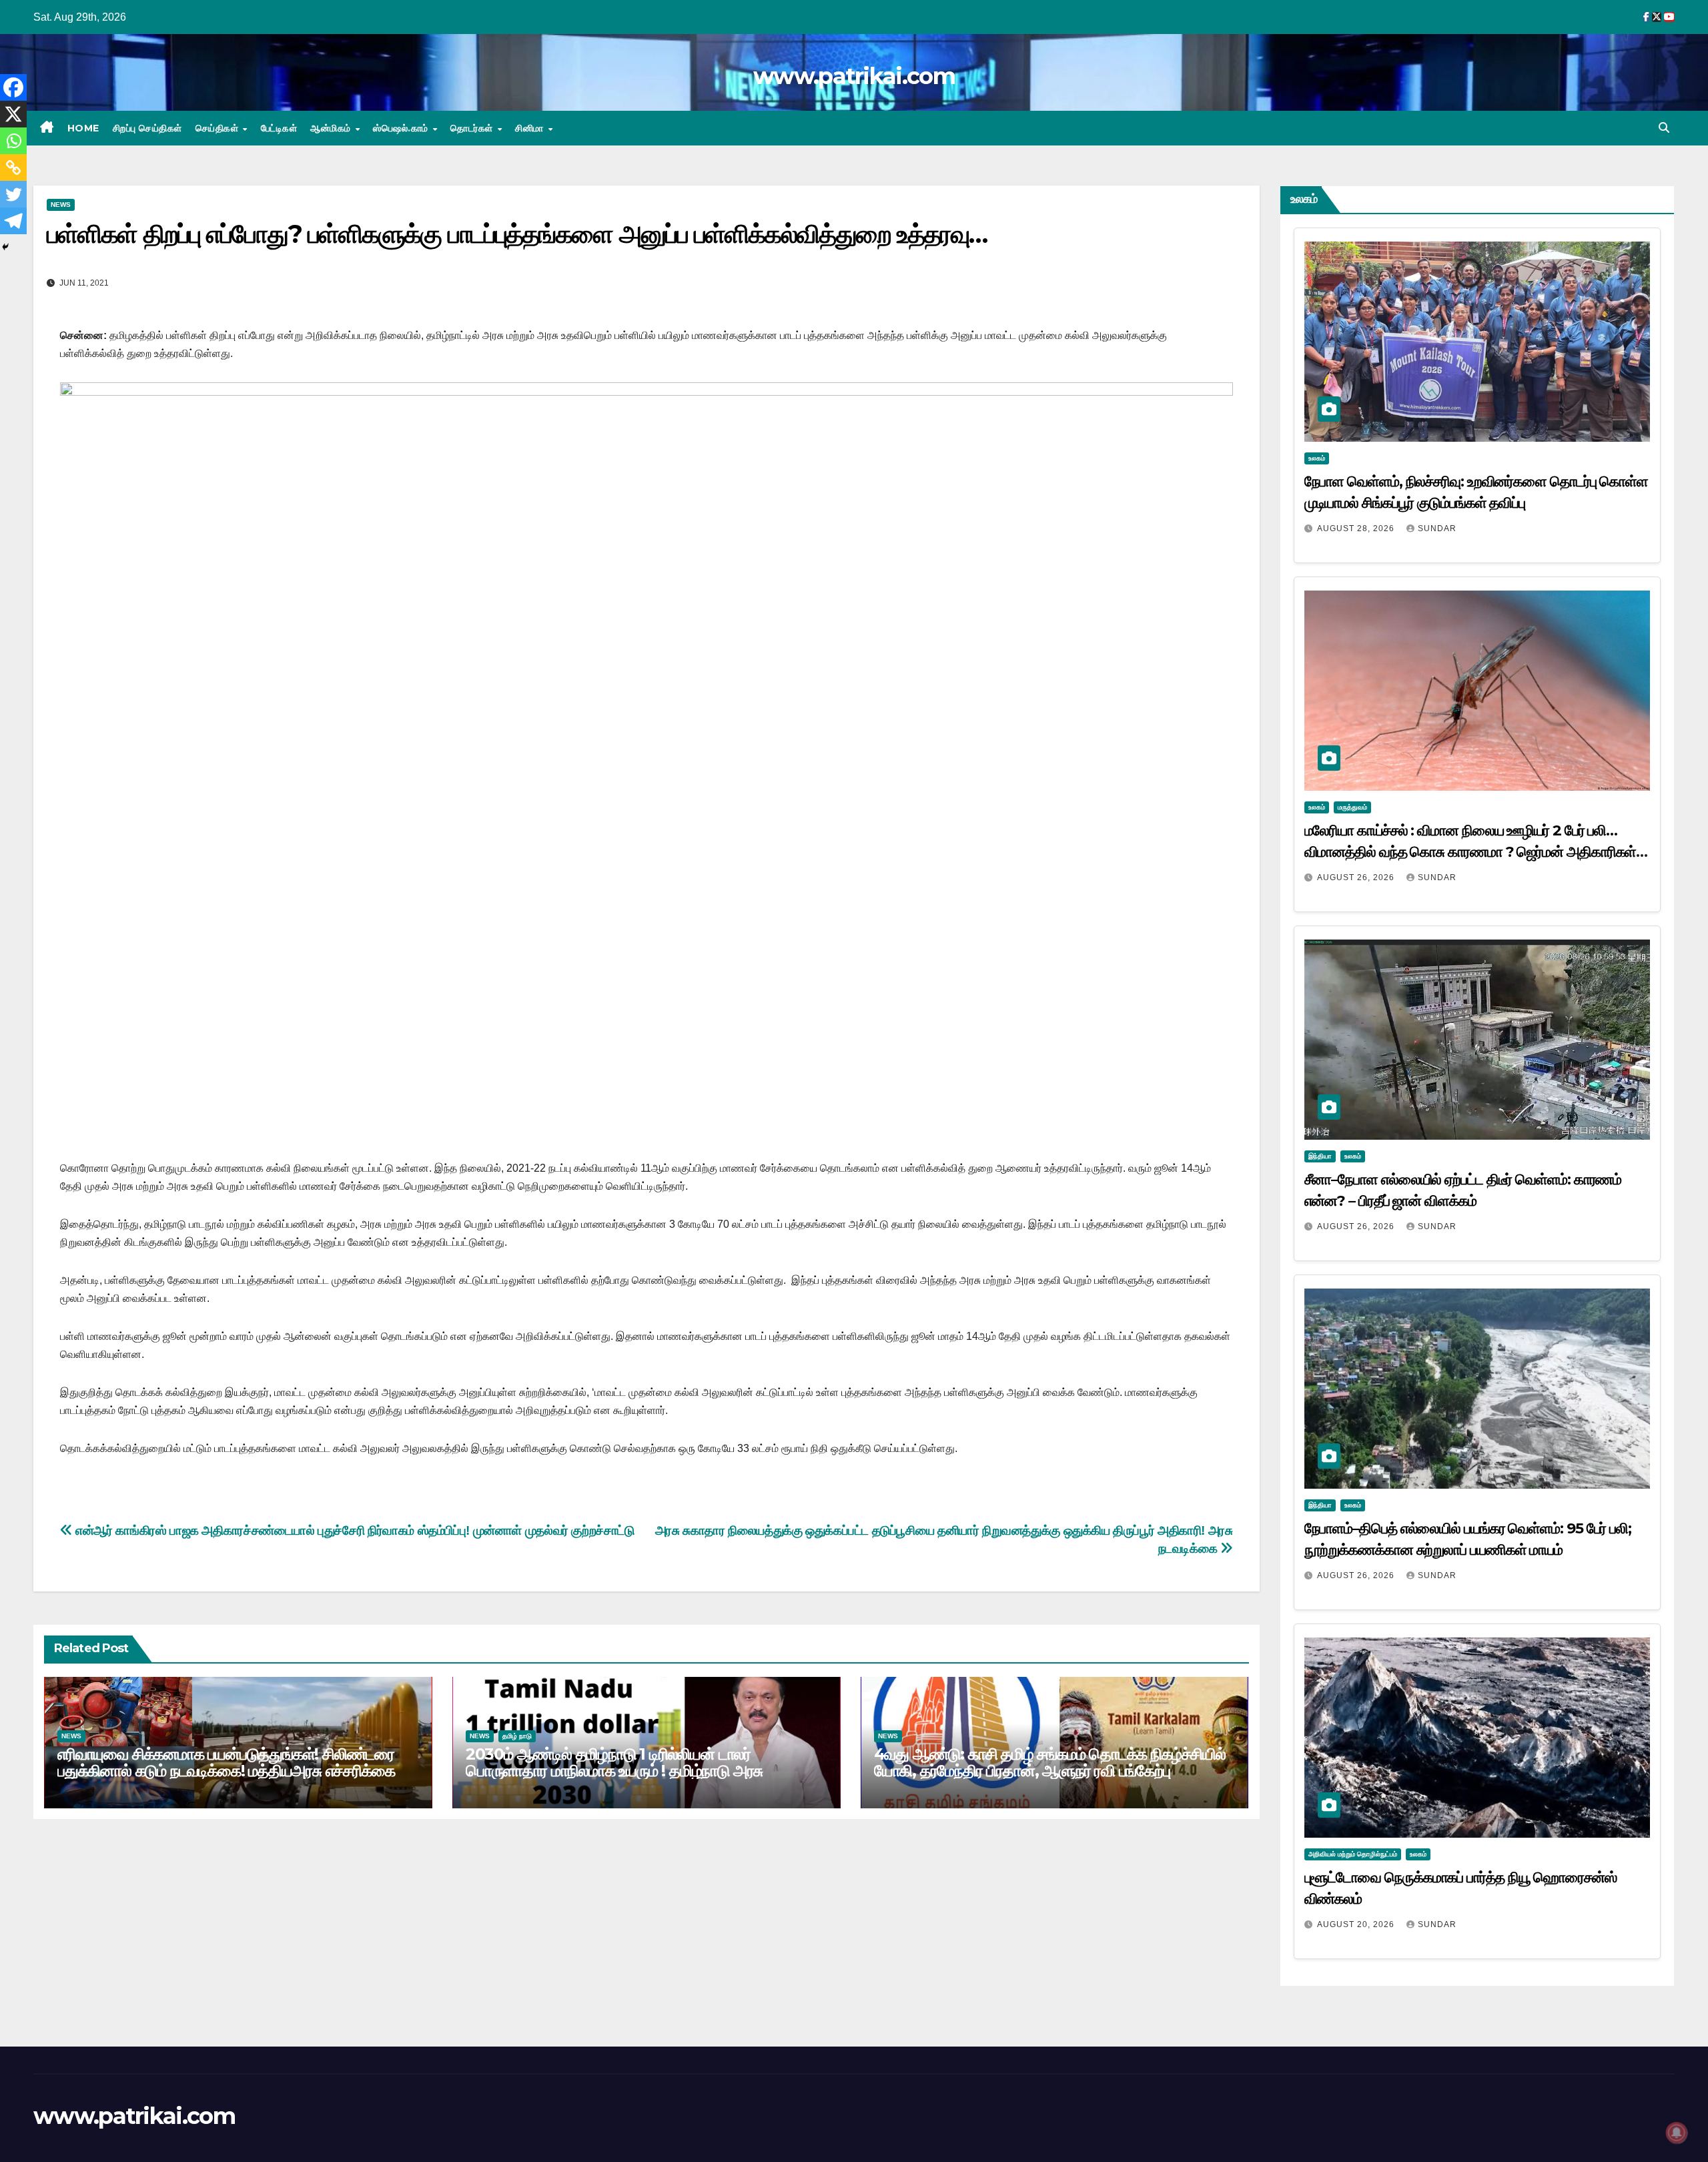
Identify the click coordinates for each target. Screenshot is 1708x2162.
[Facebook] (13, 87)
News (61, 205)
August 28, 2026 (1357, 528)
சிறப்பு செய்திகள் (147, 128)
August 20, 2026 (1357, 1924)
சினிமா (531, 128)
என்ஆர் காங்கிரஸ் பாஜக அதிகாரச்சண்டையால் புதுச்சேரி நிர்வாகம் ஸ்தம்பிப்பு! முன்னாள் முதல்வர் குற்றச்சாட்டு (354, 1530)
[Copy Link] (13, 167)
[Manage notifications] (1677, 2133)
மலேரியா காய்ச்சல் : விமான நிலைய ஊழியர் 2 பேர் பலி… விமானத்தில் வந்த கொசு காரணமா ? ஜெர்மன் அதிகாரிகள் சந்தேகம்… (1470, 852)
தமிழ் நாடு (517, 1736)
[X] (13, 114)
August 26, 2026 (1357, 877)
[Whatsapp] (13, 141)
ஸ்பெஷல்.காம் (402, 128)
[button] (1664, 128)
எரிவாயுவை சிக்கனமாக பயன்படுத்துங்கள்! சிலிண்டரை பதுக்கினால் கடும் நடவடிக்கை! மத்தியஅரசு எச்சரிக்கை (226, 1762)
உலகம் (1317, 458)
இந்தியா (1320, 1156)
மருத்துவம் (1352, 807)
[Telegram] (13, 221)
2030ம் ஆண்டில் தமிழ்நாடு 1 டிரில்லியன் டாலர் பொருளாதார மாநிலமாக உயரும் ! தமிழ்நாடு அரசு (614, 1762)
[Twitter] (13, 194)
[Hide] (5, 247)
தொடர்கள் (473, 128)
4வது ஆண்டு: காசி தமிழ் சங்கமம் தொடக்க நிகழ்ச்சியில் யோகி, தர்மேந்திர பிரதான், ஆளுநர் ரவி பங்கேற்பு (1050, 1762)
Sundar (1437, 528)
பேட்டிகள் (279, 128)
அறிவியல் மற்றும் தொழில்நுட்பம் (1353, 1854)
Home (83, 128)
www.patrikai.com (854, 76)
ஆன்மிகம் (332, 128)
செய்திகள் (219, 128)
